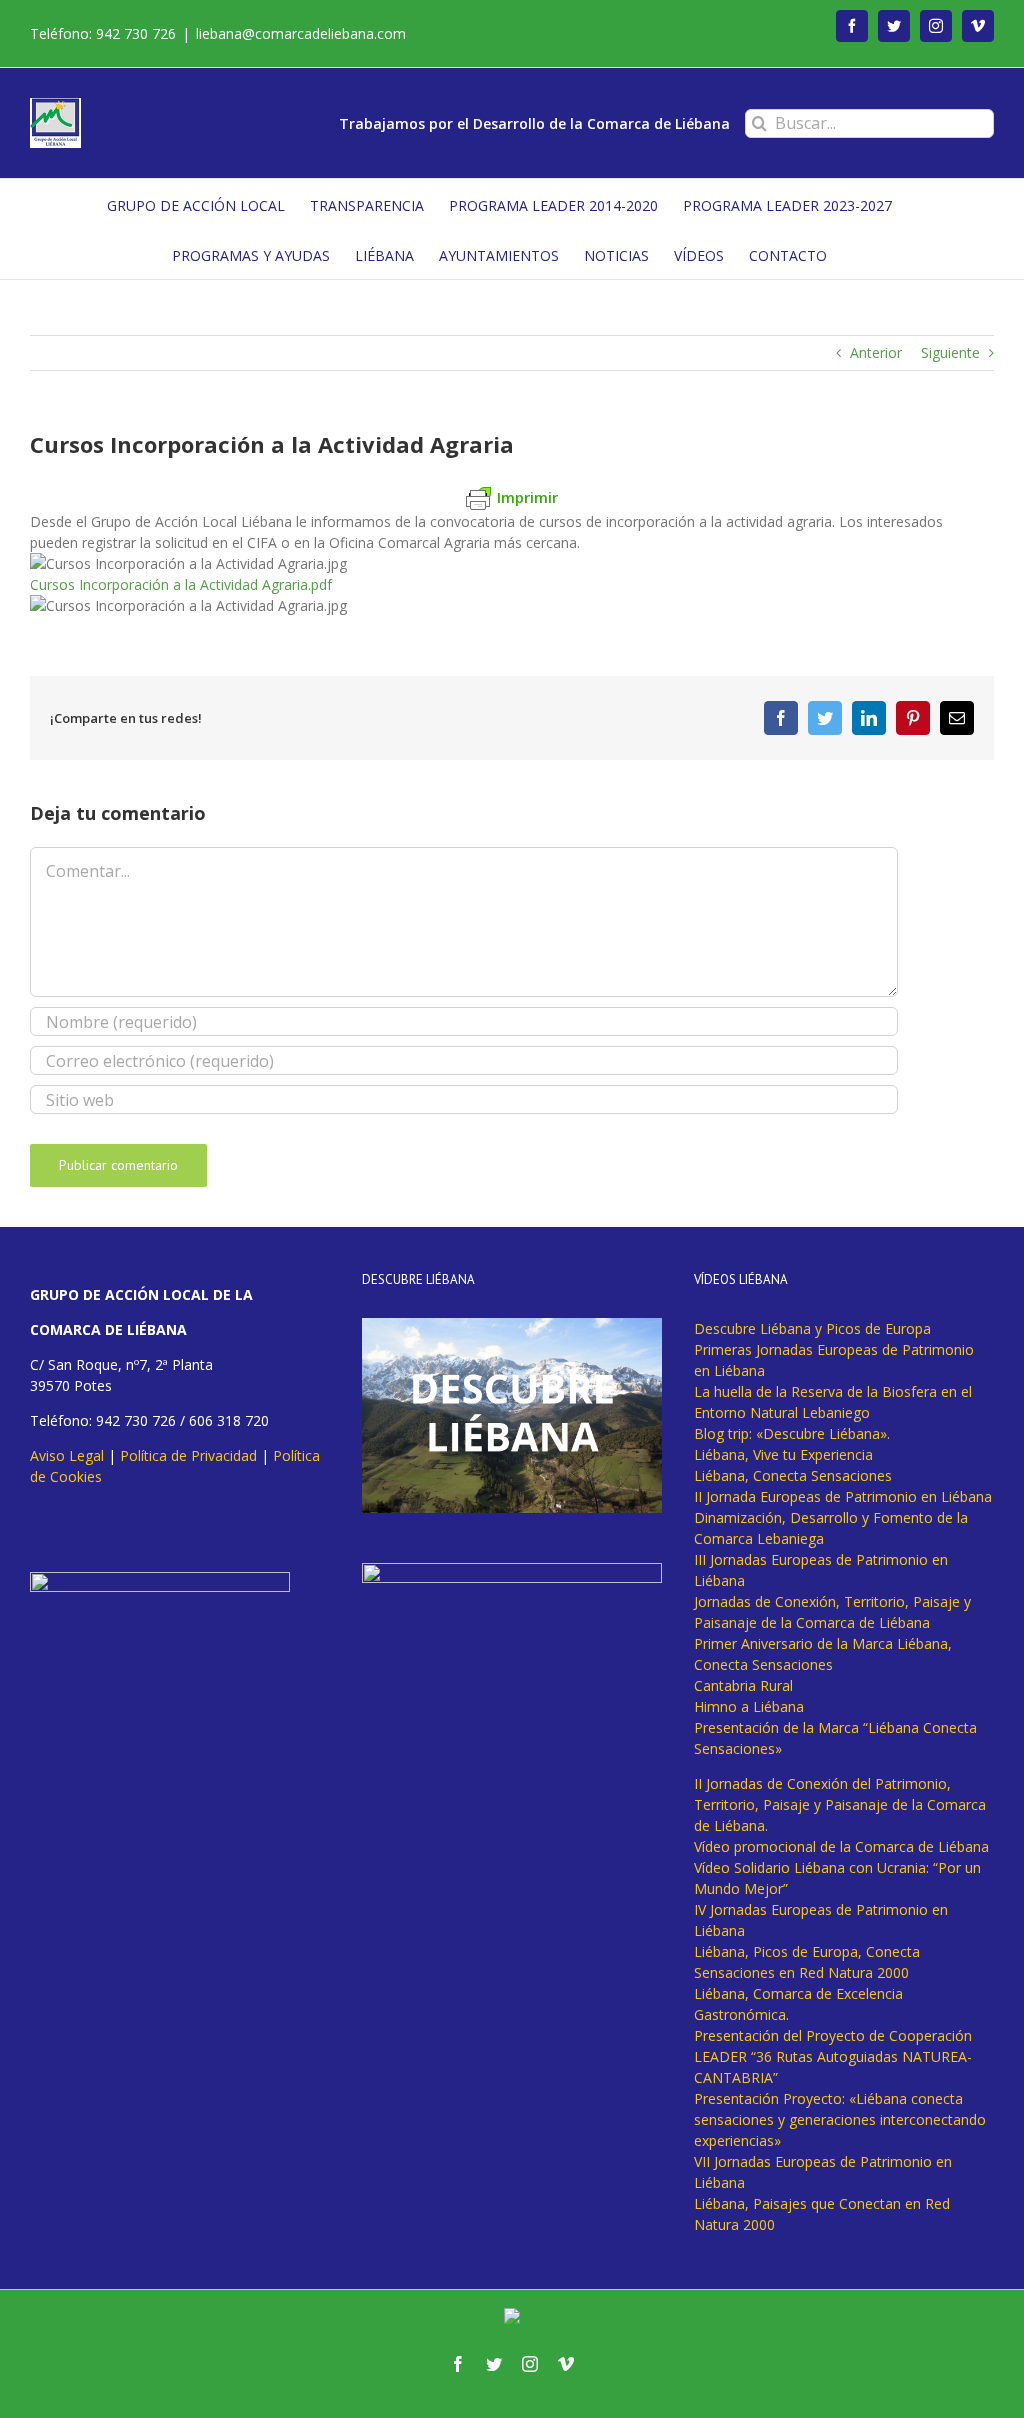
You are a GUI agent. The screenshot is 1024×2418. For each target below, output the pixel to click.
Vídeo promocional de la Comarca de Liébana (841, 1846)
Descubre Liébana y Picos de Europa (812, 1328)
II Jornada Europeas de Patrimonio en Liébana (843, 1496)
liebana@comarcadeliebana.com (301, 33)
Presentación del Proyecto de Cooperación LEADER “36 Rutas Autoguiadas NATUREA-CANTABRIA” (833, 2056)
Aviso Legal (67, 1455)
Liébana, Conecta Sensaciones (793, 1475)
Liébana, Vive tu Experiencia (783, 1454)
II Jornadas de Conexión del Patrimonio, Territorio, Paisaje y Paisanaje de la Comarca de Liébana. (840, 1804)
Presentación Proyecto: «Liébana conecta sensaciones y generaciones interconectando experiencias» (840, 2119)
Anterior (876, 352)
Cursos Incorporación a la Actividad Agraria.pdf (181, 584)
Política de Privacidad (188, 1455)
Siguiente (950, 352)
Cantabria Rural (743, 1685)
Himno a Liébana (749, 1706)
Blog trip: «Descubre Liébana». (792, 1433)
